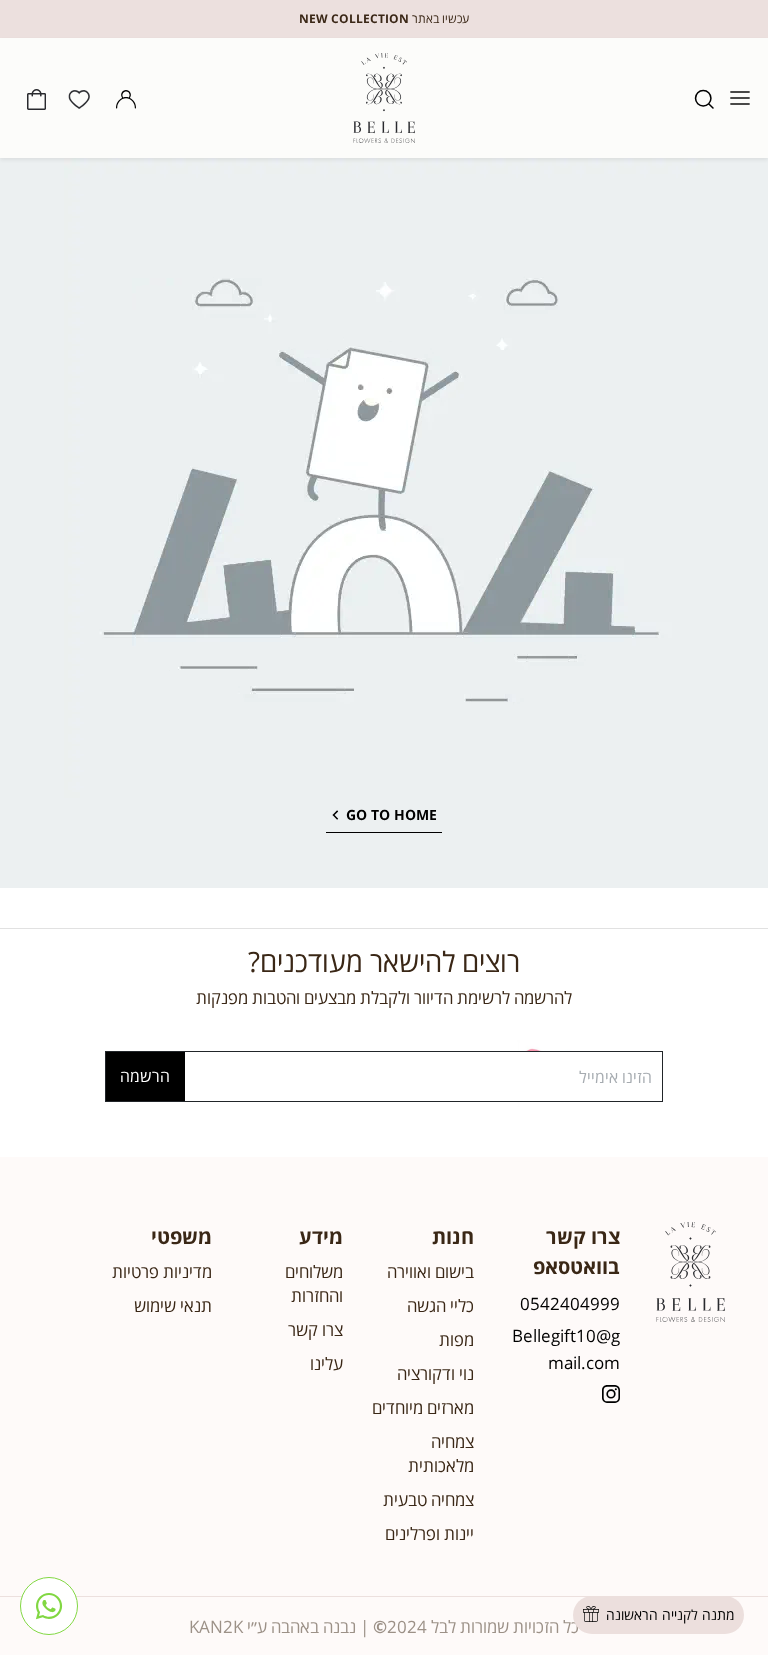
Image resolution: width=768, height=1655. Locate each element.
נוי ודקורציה (435, 1373)
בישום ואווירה (430, 1271)
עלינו (326, 1363)
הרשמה (145, 1076)
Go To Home (391, 814)
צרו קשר (315, 1329)
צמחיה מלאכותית (441, 1453)
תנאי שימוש (173, 1305)
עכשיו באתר (384, 18)
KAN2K (216, 1626)
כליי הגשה (440, 1305)
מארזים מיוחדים (423, 1407)
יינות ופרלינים (429, 1533)
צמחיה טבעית (428, 1499)
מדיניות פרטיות (162, 1271)
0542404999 (570, 1303)
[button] (704, 98)
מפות (456, 1339)
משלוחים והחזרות (314, 1283)
